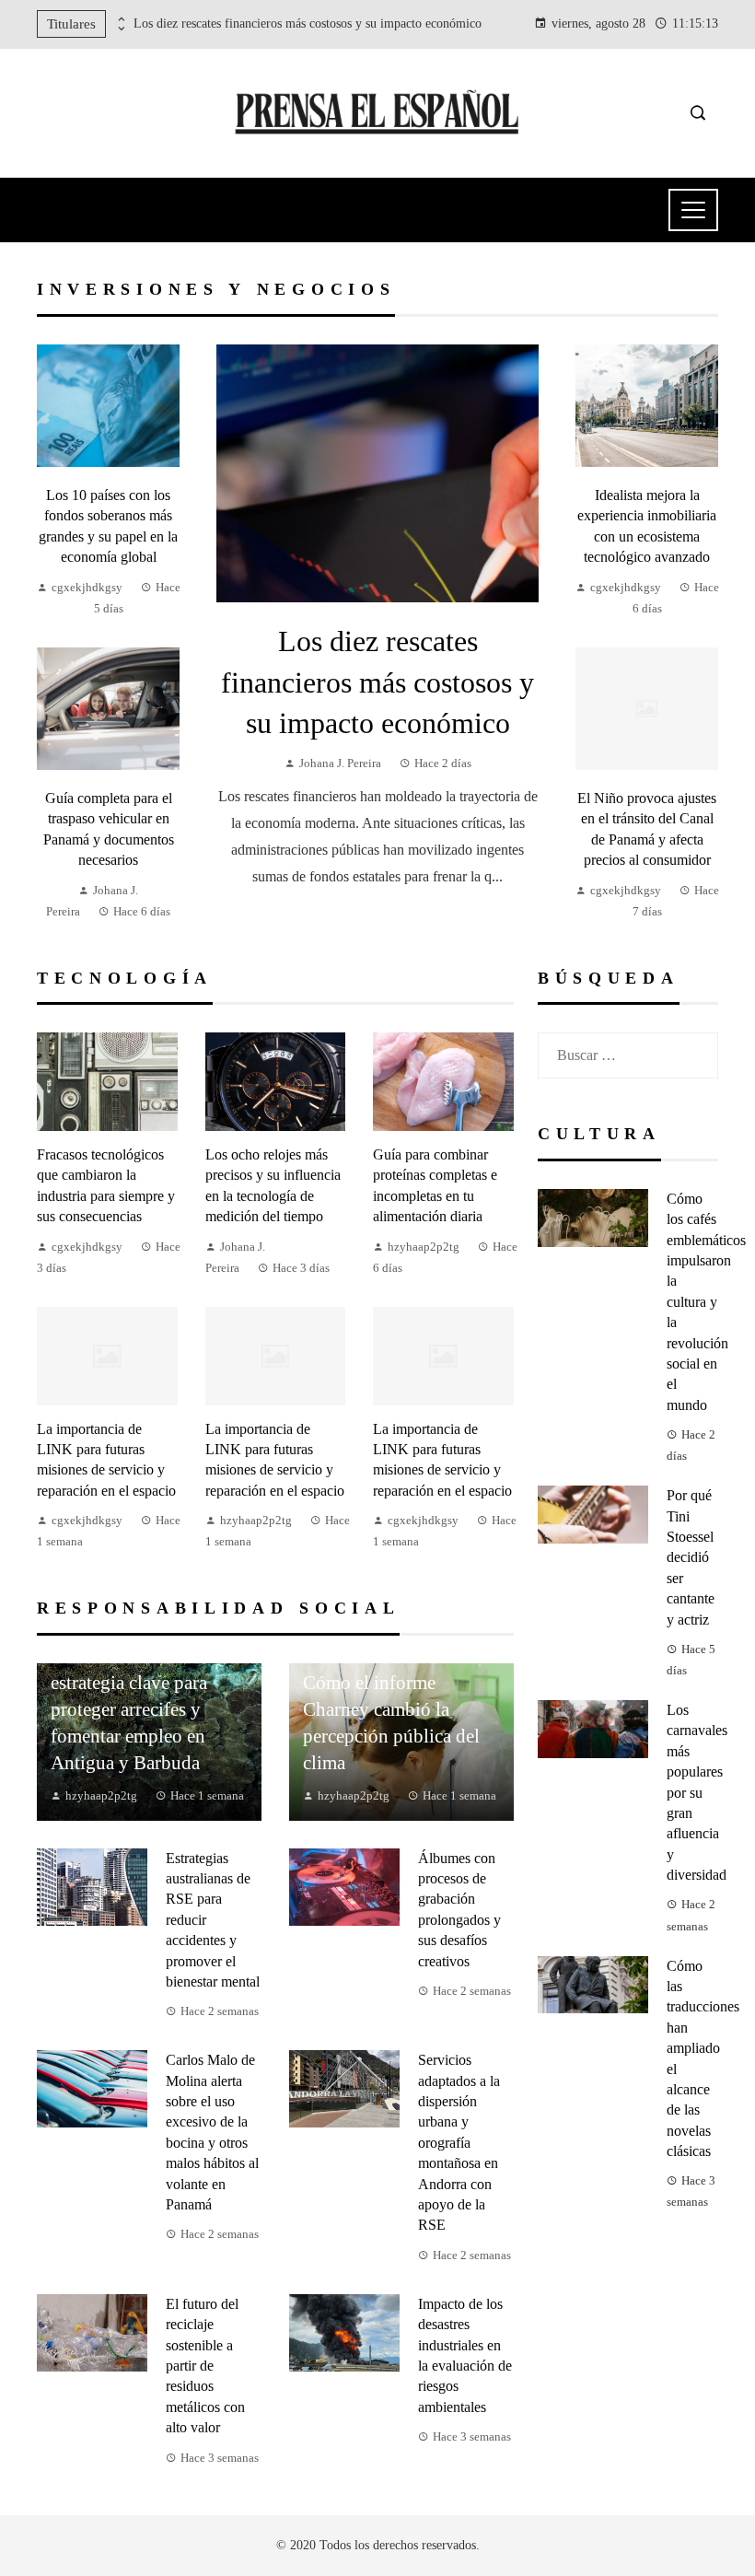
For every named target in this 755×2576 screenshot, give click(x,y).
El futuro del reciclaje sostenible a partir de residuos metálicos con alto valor (205, 2366)
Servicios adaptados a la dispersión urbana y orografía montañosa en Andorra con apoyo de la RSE (459, 2142)
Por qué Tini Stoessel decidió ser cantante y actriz (691, 1557)
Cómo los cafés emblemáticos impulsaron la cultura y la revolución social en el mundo (706, 1302)
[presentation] (120, 19)
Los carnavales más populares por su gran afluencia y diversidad (697, 1792)
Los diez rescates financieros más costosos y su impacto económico (308, 23)
